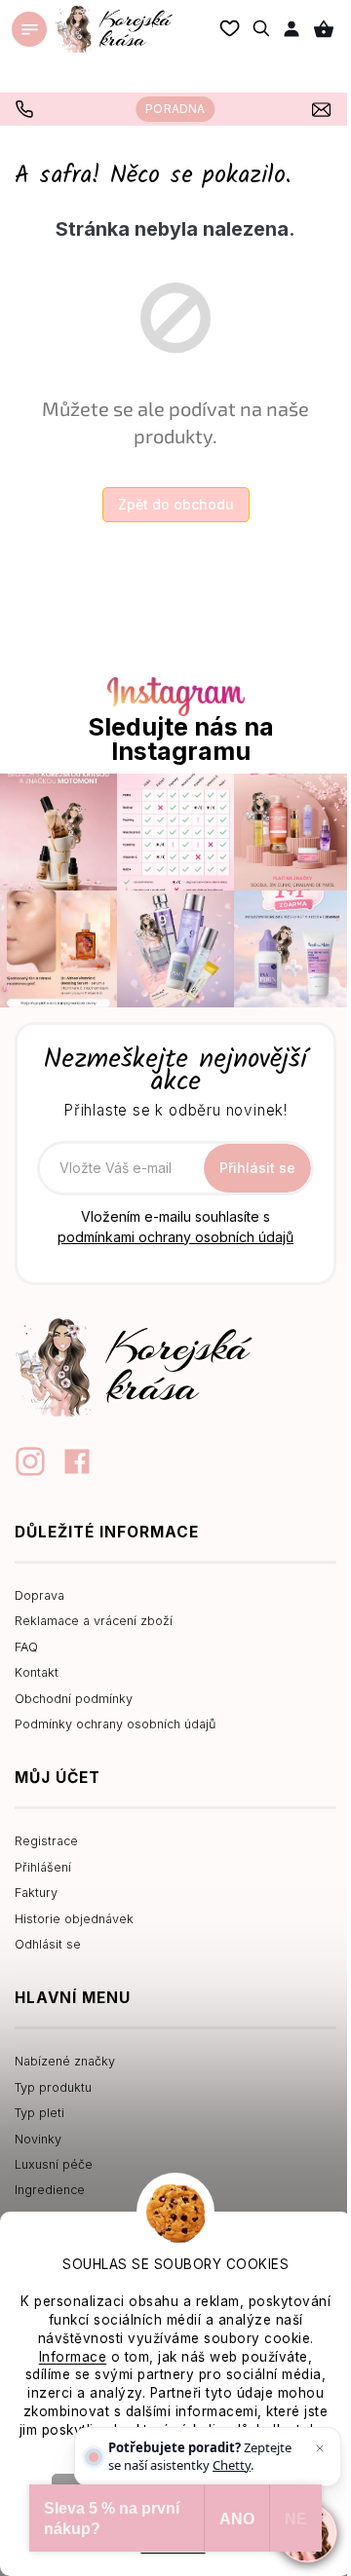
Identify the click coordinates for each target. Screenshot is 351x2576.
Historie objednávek (74, 1919)
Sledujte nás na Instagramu (181, 739)
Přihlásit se (257, 1168)
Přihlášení (43, 1867)
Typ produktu (53, 2087)
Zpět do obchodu (176, 504)
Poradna (175, 109)
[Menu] (29, 29)
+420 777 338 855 (27, 109)
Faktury (36, 1893)
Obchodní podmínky (74, 1699)
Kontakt (37, 1672)
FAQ (26, 1647)
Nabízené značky (65, 2061)
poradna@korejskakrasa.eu (324, 109)
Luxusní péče (54, 2164)
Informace (73, 2357)
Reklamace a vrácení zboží (94, 1621)
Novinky (38, 2139)
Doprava (39, 1595)
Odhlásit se (48, 1944)
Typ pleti (39, 2113)
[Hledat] (262, 28)
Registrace (46, 1841)
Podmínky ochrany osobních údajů (115, 1724)
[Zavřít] (320, 2448)
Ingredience (50, 2190)
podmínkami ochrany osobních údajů (175, 1237)
